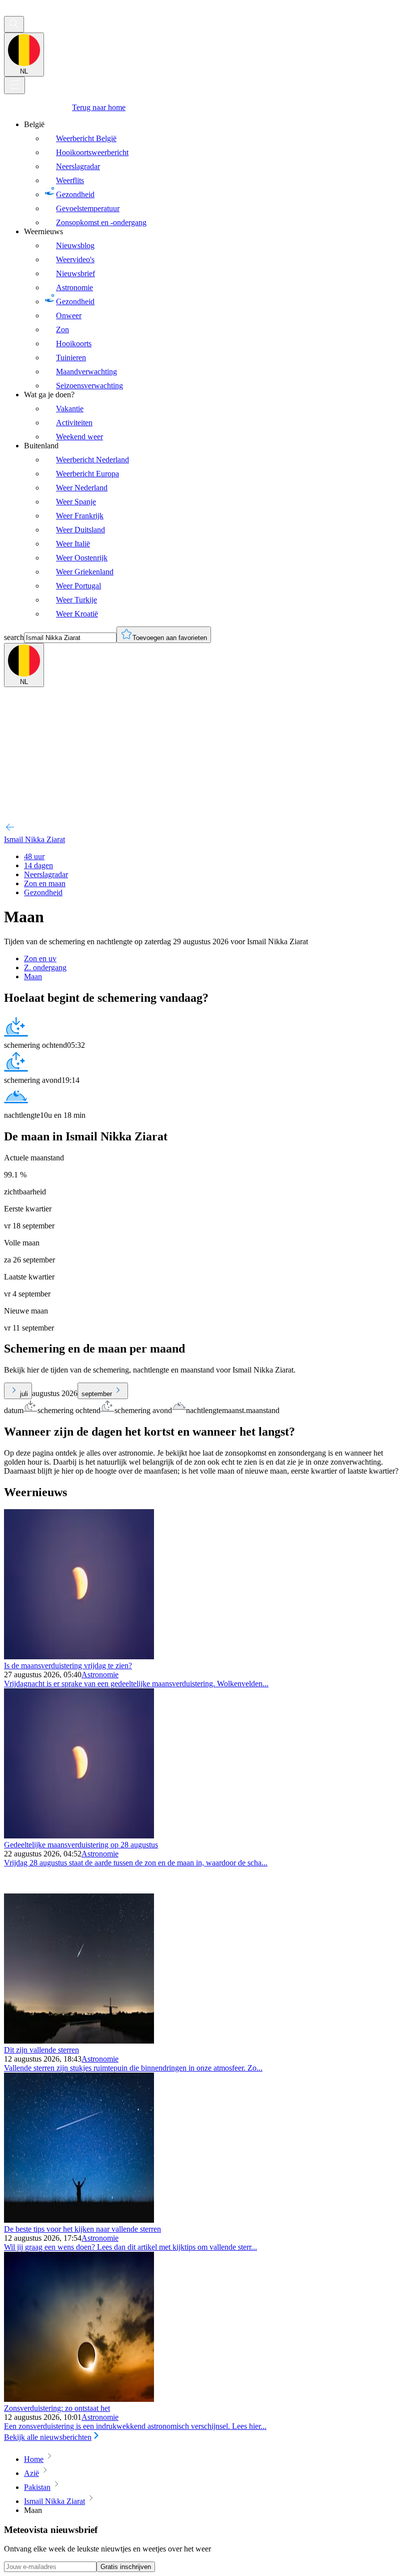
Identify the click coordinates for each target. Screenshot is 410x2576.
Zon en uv (40, 958)
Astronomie (100, 1675)
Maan (33, 977)
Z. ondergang (45, 968)
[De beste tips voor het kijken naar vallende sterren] (79, 2220)
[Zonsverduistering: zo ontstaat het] (79, 2399)
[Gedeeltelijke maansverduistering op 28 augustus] (79, 1836)
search (14, 637)
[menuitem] (215, 174)
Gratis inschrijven (126, 2567)
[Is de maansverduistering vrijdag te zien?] (79, 1657)
